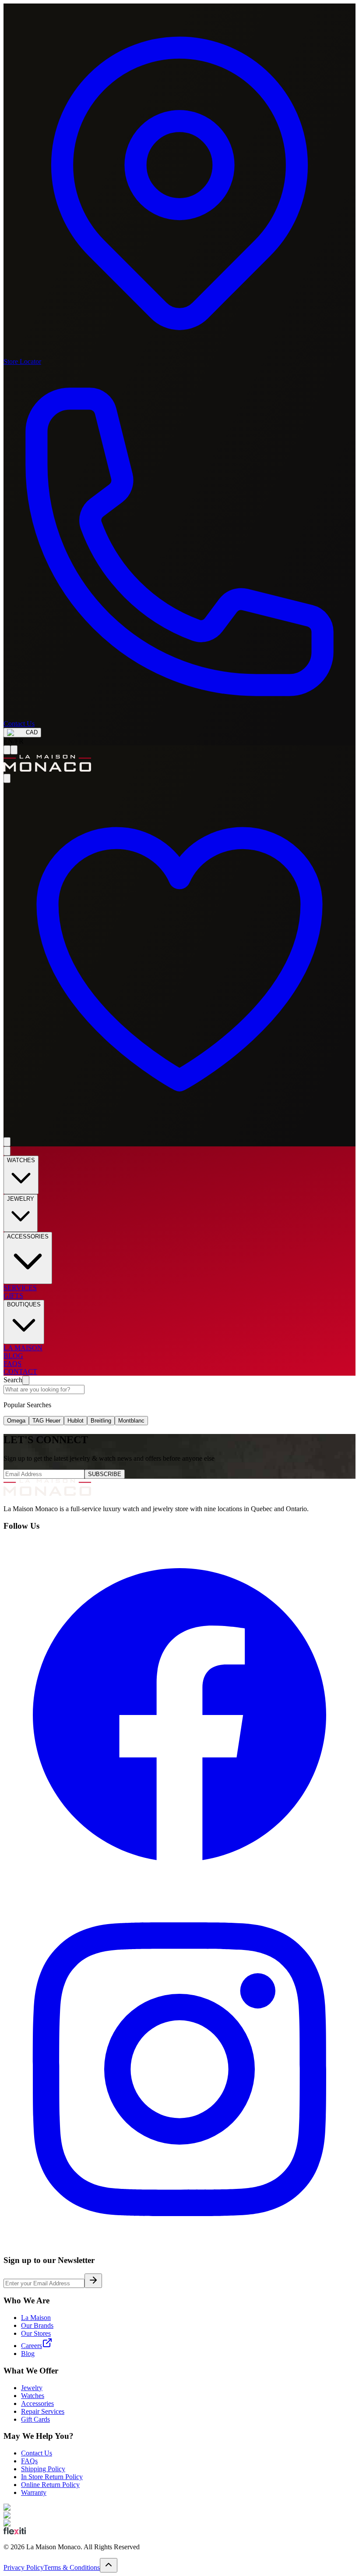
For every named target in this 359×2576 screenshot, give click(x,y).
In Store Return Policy (52, 2477)
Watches (33, 2396)
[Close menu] (7, 1151)
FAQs (29, 2461)
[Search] (14, 750)
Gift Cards (35, 2419)
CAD (32, 732)
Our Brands (37, 2325)
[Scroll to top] (109, 2565)
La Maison (36, 2318)
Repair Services (43, 2411)
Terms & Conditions (72, 2567)
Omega (16, 1421)
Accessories (37, 2403)
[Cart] (7, 1142)
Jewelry (32, 2388)
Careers (32, 2346)
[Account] (7, 778)
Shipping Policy (43, 2469)
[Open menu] (7, 750)
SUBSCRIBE (105, 1474)
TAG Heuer (46, 1421)
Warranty (34, 2492)
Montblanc (131, 1421)
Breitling (101, 1421)
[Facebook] (179, 1889)
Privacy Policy (24, 2567)
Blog (28, 2354)
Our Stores (36, 2333)
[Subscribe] (93, 2281)
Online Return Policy (50, 2485)
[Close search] (26, 1380)
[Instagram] (179, 2243)
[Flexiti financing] (15, 2532)
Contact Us (37, 2453)
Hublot (76, 1421)
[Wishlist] (179, 1133)
